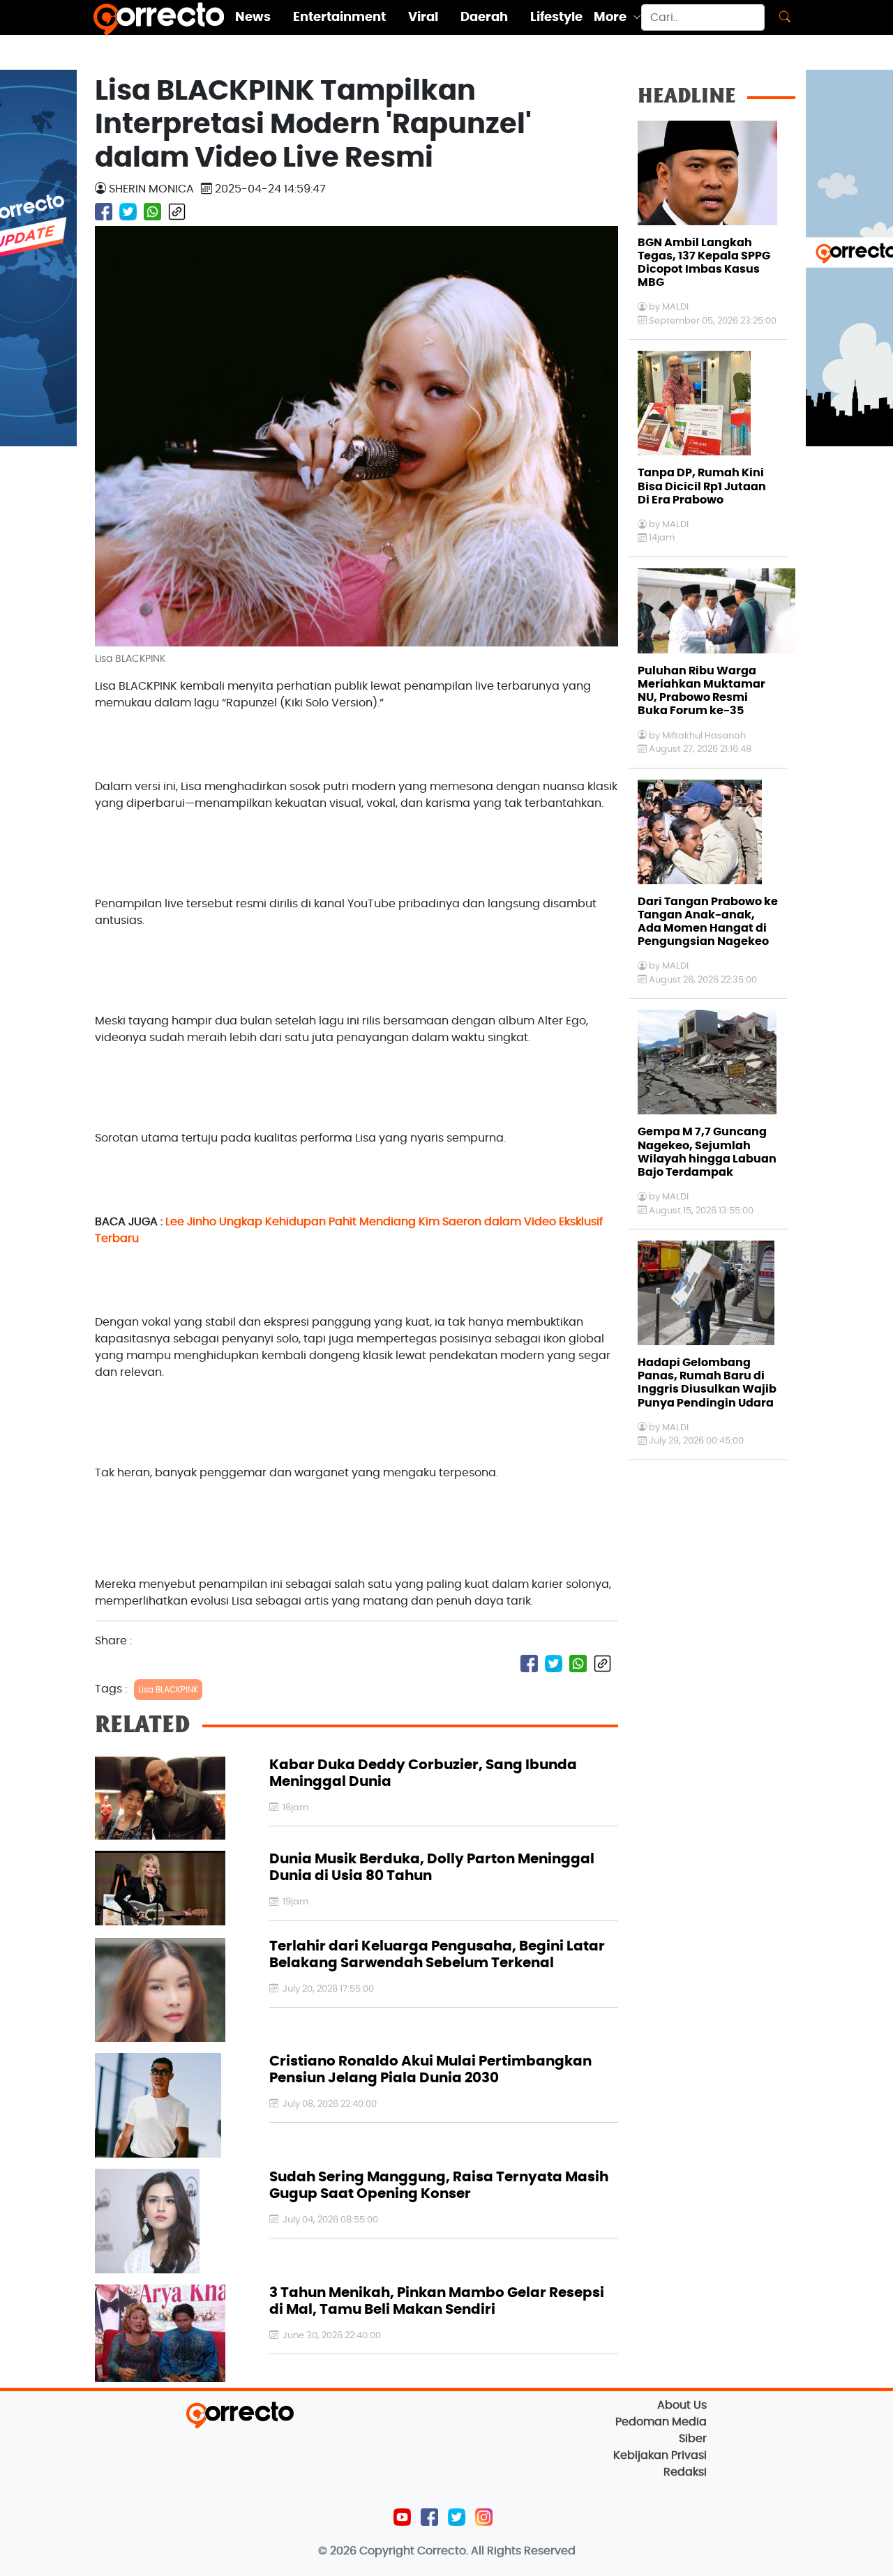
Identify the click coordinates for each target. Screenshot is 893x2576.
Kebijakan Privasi (660, 2455)
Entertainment (339, 17)
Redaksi (685, 2472)
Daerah (484, 17)
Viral (423, 17)
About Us (682, 2405)
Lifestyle (556, 17)
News (253, 17)
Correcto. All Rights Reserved (496, 2551)
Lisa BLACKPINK (168, 1690)
